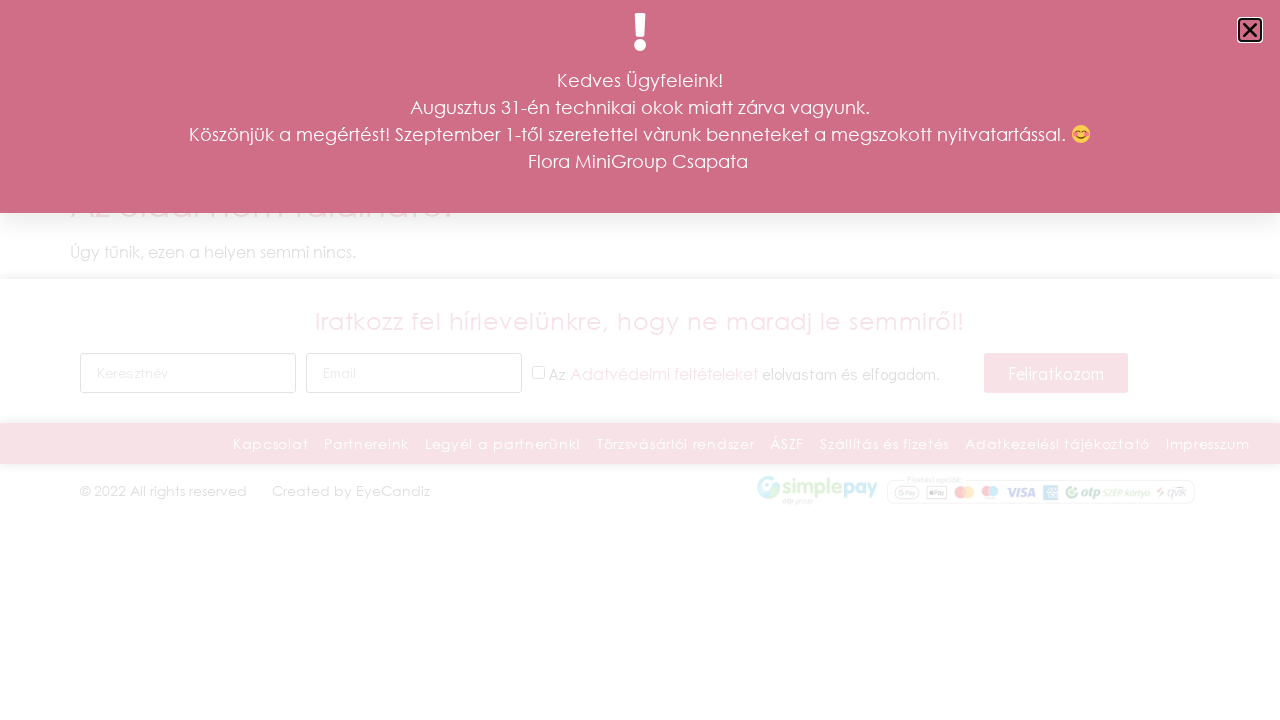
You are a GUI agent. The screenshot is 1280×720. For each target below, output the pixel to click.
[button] (1250, 30)
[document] (640, 360)
